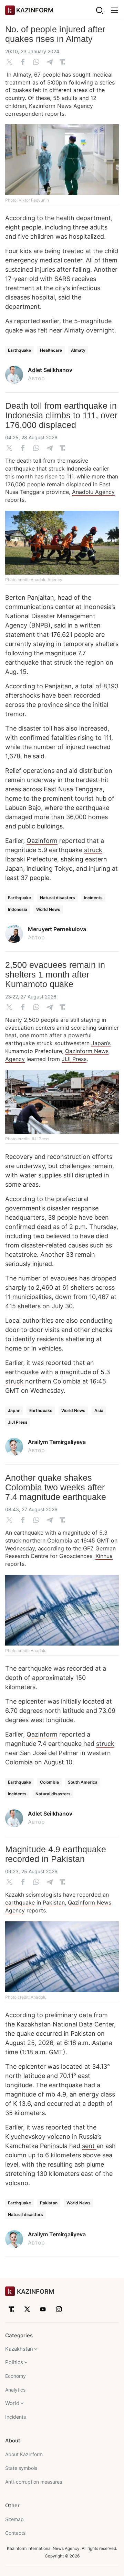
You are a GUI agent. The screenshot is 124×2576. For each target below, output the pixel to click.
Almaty (78, 350)
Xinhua (104, 1556)
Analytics (15, 2390)
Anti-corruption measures (34, 2482)
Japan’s (101, 1043)
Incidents (93, 898)
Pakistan (54, 1902)
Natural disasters (58, 898)
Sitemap (14, 2519)
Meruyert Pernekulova (57, 929)
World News (48, 909)
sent (89, 2146)
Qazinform (42, 841)
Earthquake (19, 350)
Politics (14, 2362)
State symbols (21, 2468)
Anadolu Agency (93, 492)
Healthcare (51, 350)
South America (83, 1782)
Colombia (49, 1782)
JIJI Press (74, 1059)
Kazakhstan (19, 2349)
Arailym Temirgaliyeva (57, 1442)
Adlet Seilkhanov (50, 370)
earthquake (21, 1902)
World (12, 2403)
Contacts (15, 2533)
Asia (99, 1410)
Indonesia (18, 909)
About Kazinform (24, 2454)
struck (93, 850)
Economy (15, 2376)
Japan (14, 1410)
